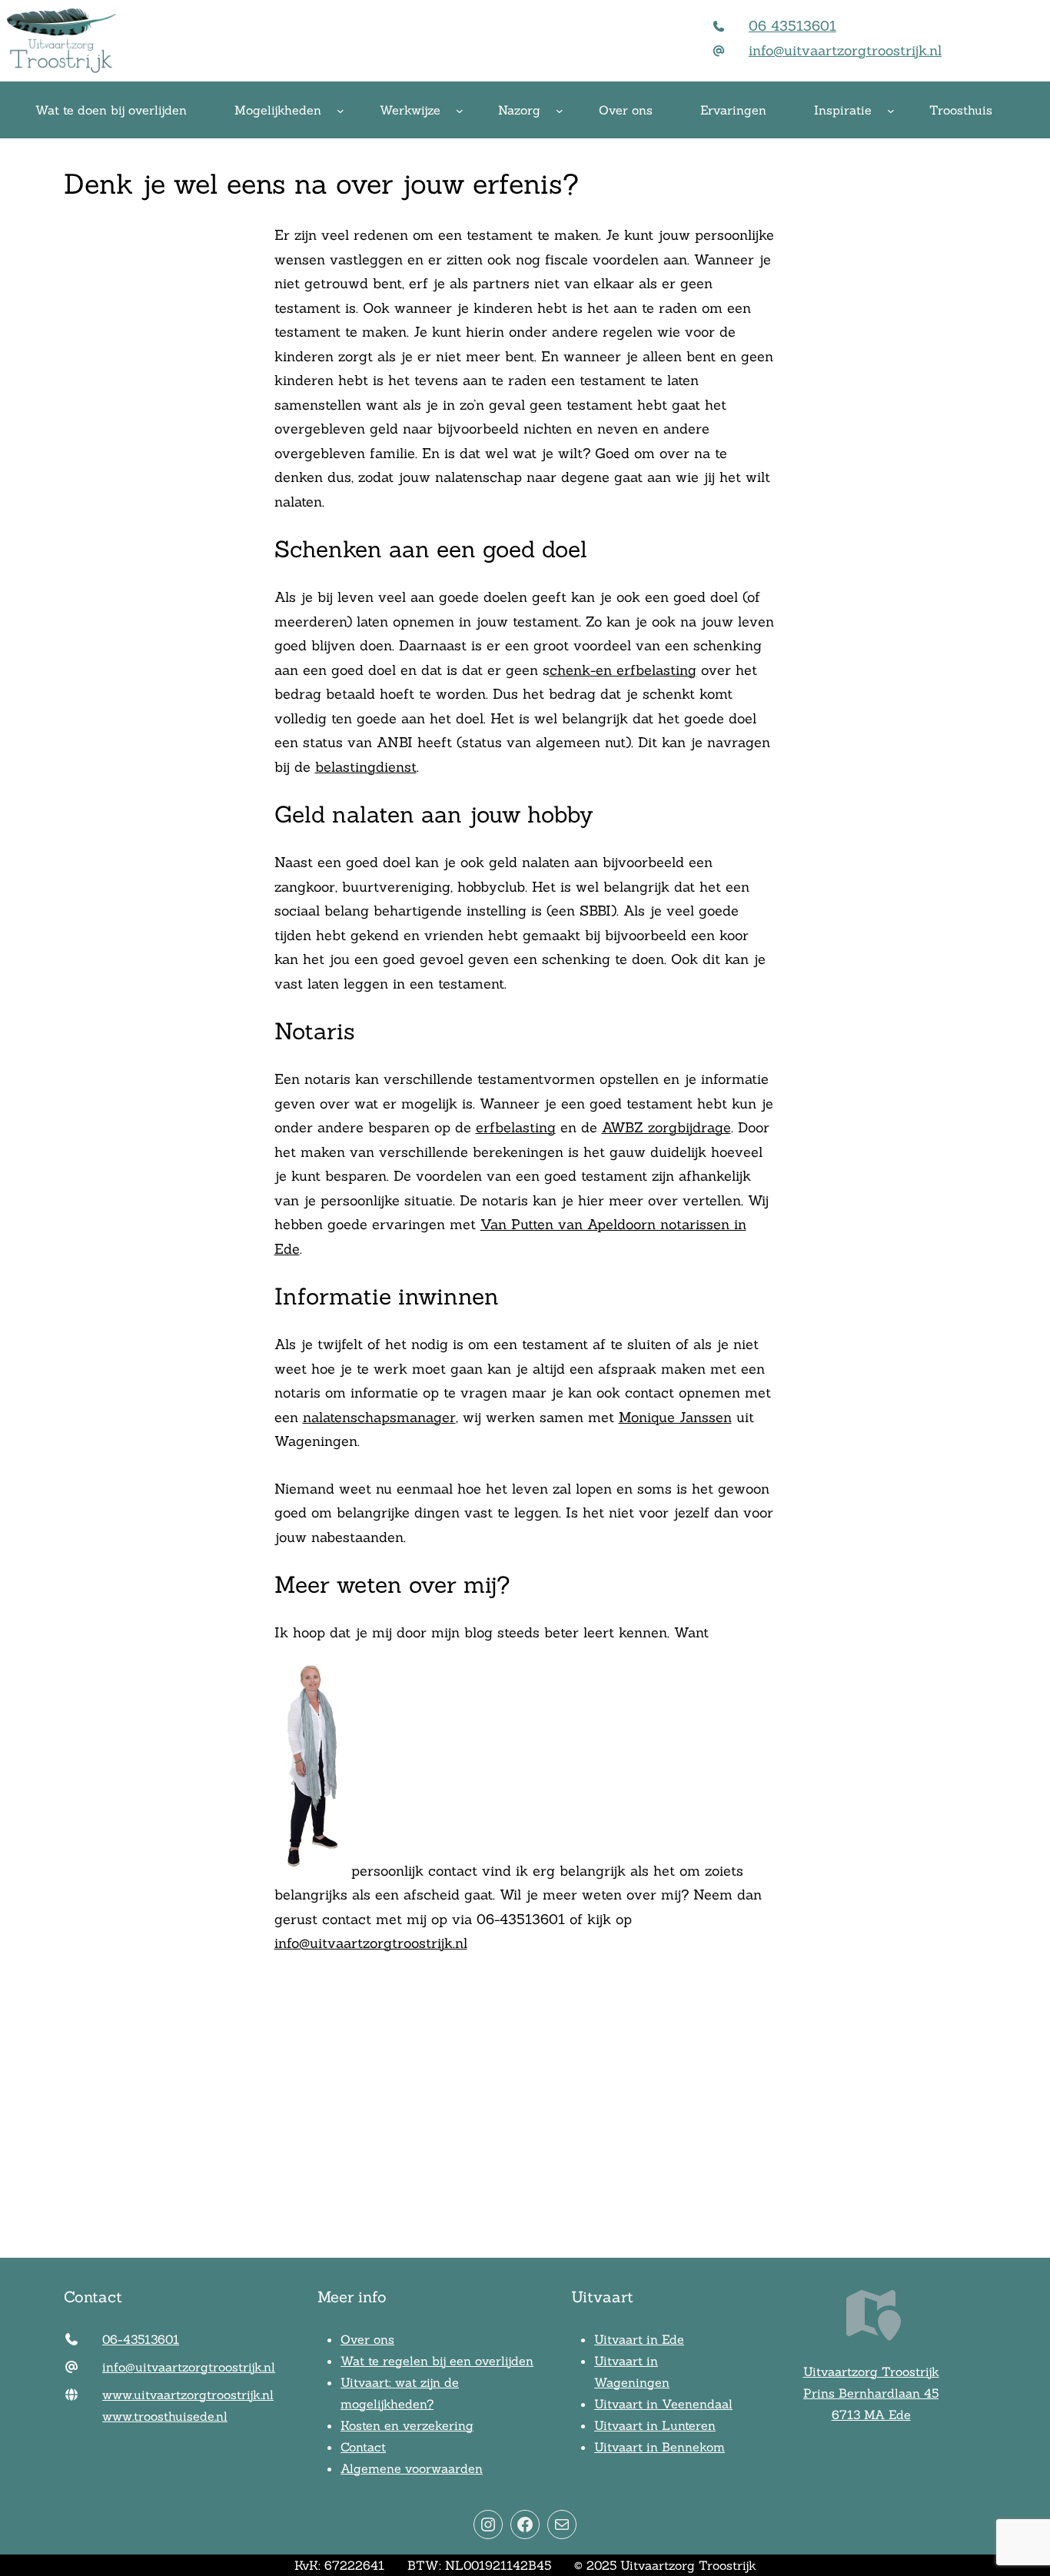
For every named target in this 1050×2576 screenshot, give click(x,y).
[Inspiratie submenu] (891, 111)
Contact (363, 2447)
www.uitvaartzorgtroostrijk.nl (188, 2395)
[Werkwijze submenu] (460, 111)
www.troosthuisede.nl (165, 2416)
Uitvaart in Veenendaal (663, 2404)
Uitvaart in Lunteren (655, 2425)
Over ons (367, 2339)
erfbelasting (516, 1127)
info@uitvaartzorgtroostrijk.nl (845, 50)
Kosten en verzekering (407, 2425)
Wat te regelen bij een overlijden (437, 2361)
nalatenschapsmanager (379, 1417)
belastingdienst (366, 767)
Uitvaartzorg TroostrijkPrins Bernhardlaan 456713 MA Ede (871, 2393)
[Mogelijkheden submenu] (341, 111)
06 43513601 (792, 26)
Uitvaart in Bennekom (660, 2447)
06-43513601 (141, 2339)
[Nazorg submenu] (560, 111)
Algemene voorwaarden (412, 2468)
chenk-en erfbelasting (623, 670)
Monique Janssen (675, 1417)
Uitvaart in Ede (639, 2339)
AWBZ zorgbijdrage (666, 1127)
